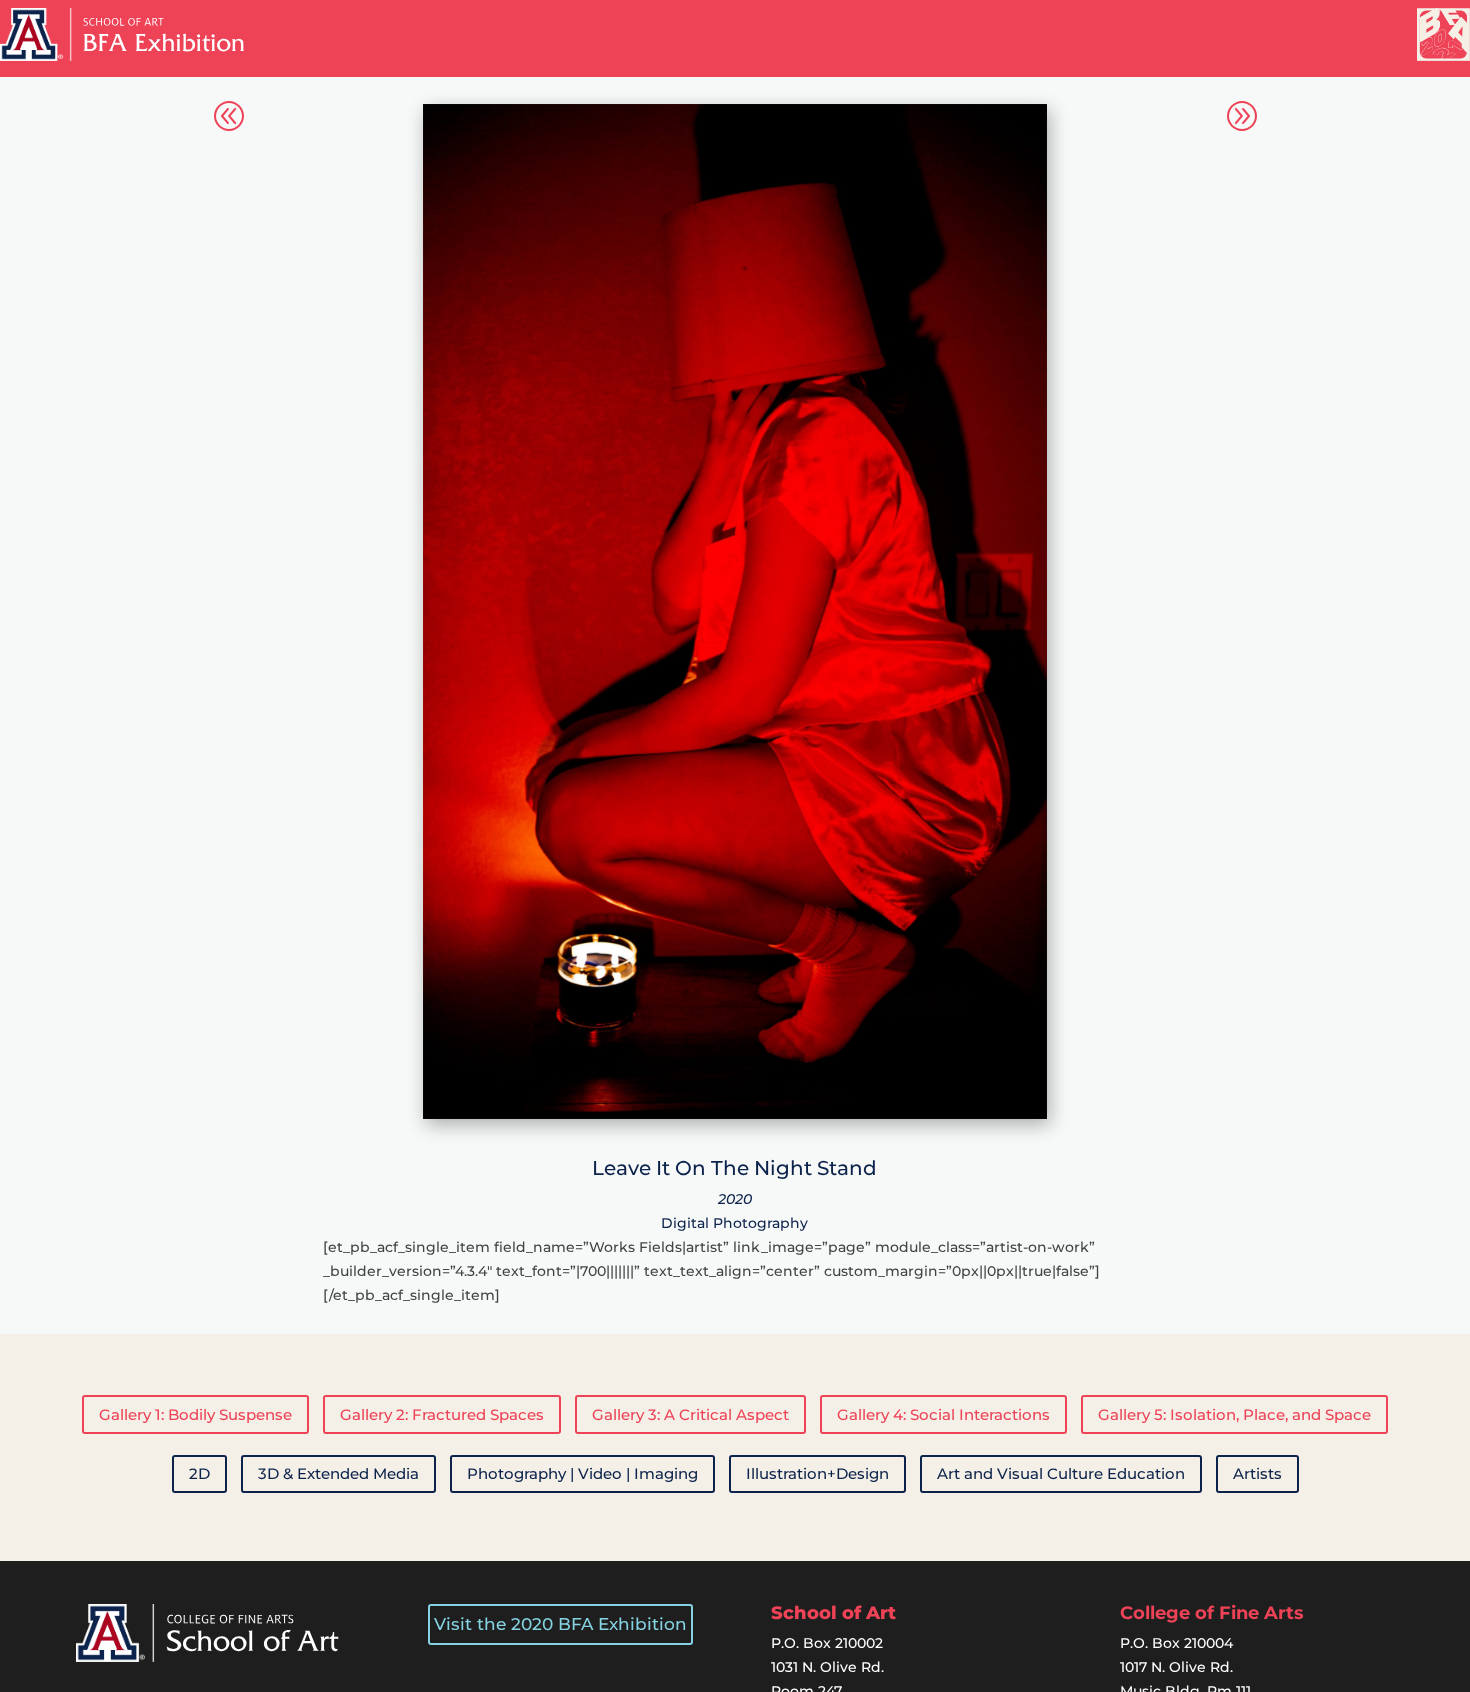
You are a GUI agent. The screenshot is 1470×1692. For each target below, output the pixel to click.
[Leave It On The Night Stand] (735, 1114)
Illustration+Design (817, 1473)
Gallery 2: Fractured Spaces (442, 1414)
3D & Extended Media (338, 1473)
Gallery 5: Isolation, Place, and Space (1234, 1414)
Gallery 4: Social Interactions (943, 1414)
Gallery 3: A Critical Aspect (690, 1414)
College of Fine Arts (1212, 1613)
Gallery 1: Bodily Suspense (195, 1414)
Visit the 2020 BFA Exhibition (560, 1624)
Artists (1257, 1473)
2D (199, 1473)
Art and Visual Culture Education (1061, 1473)
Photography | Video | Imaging (582, 1473)
